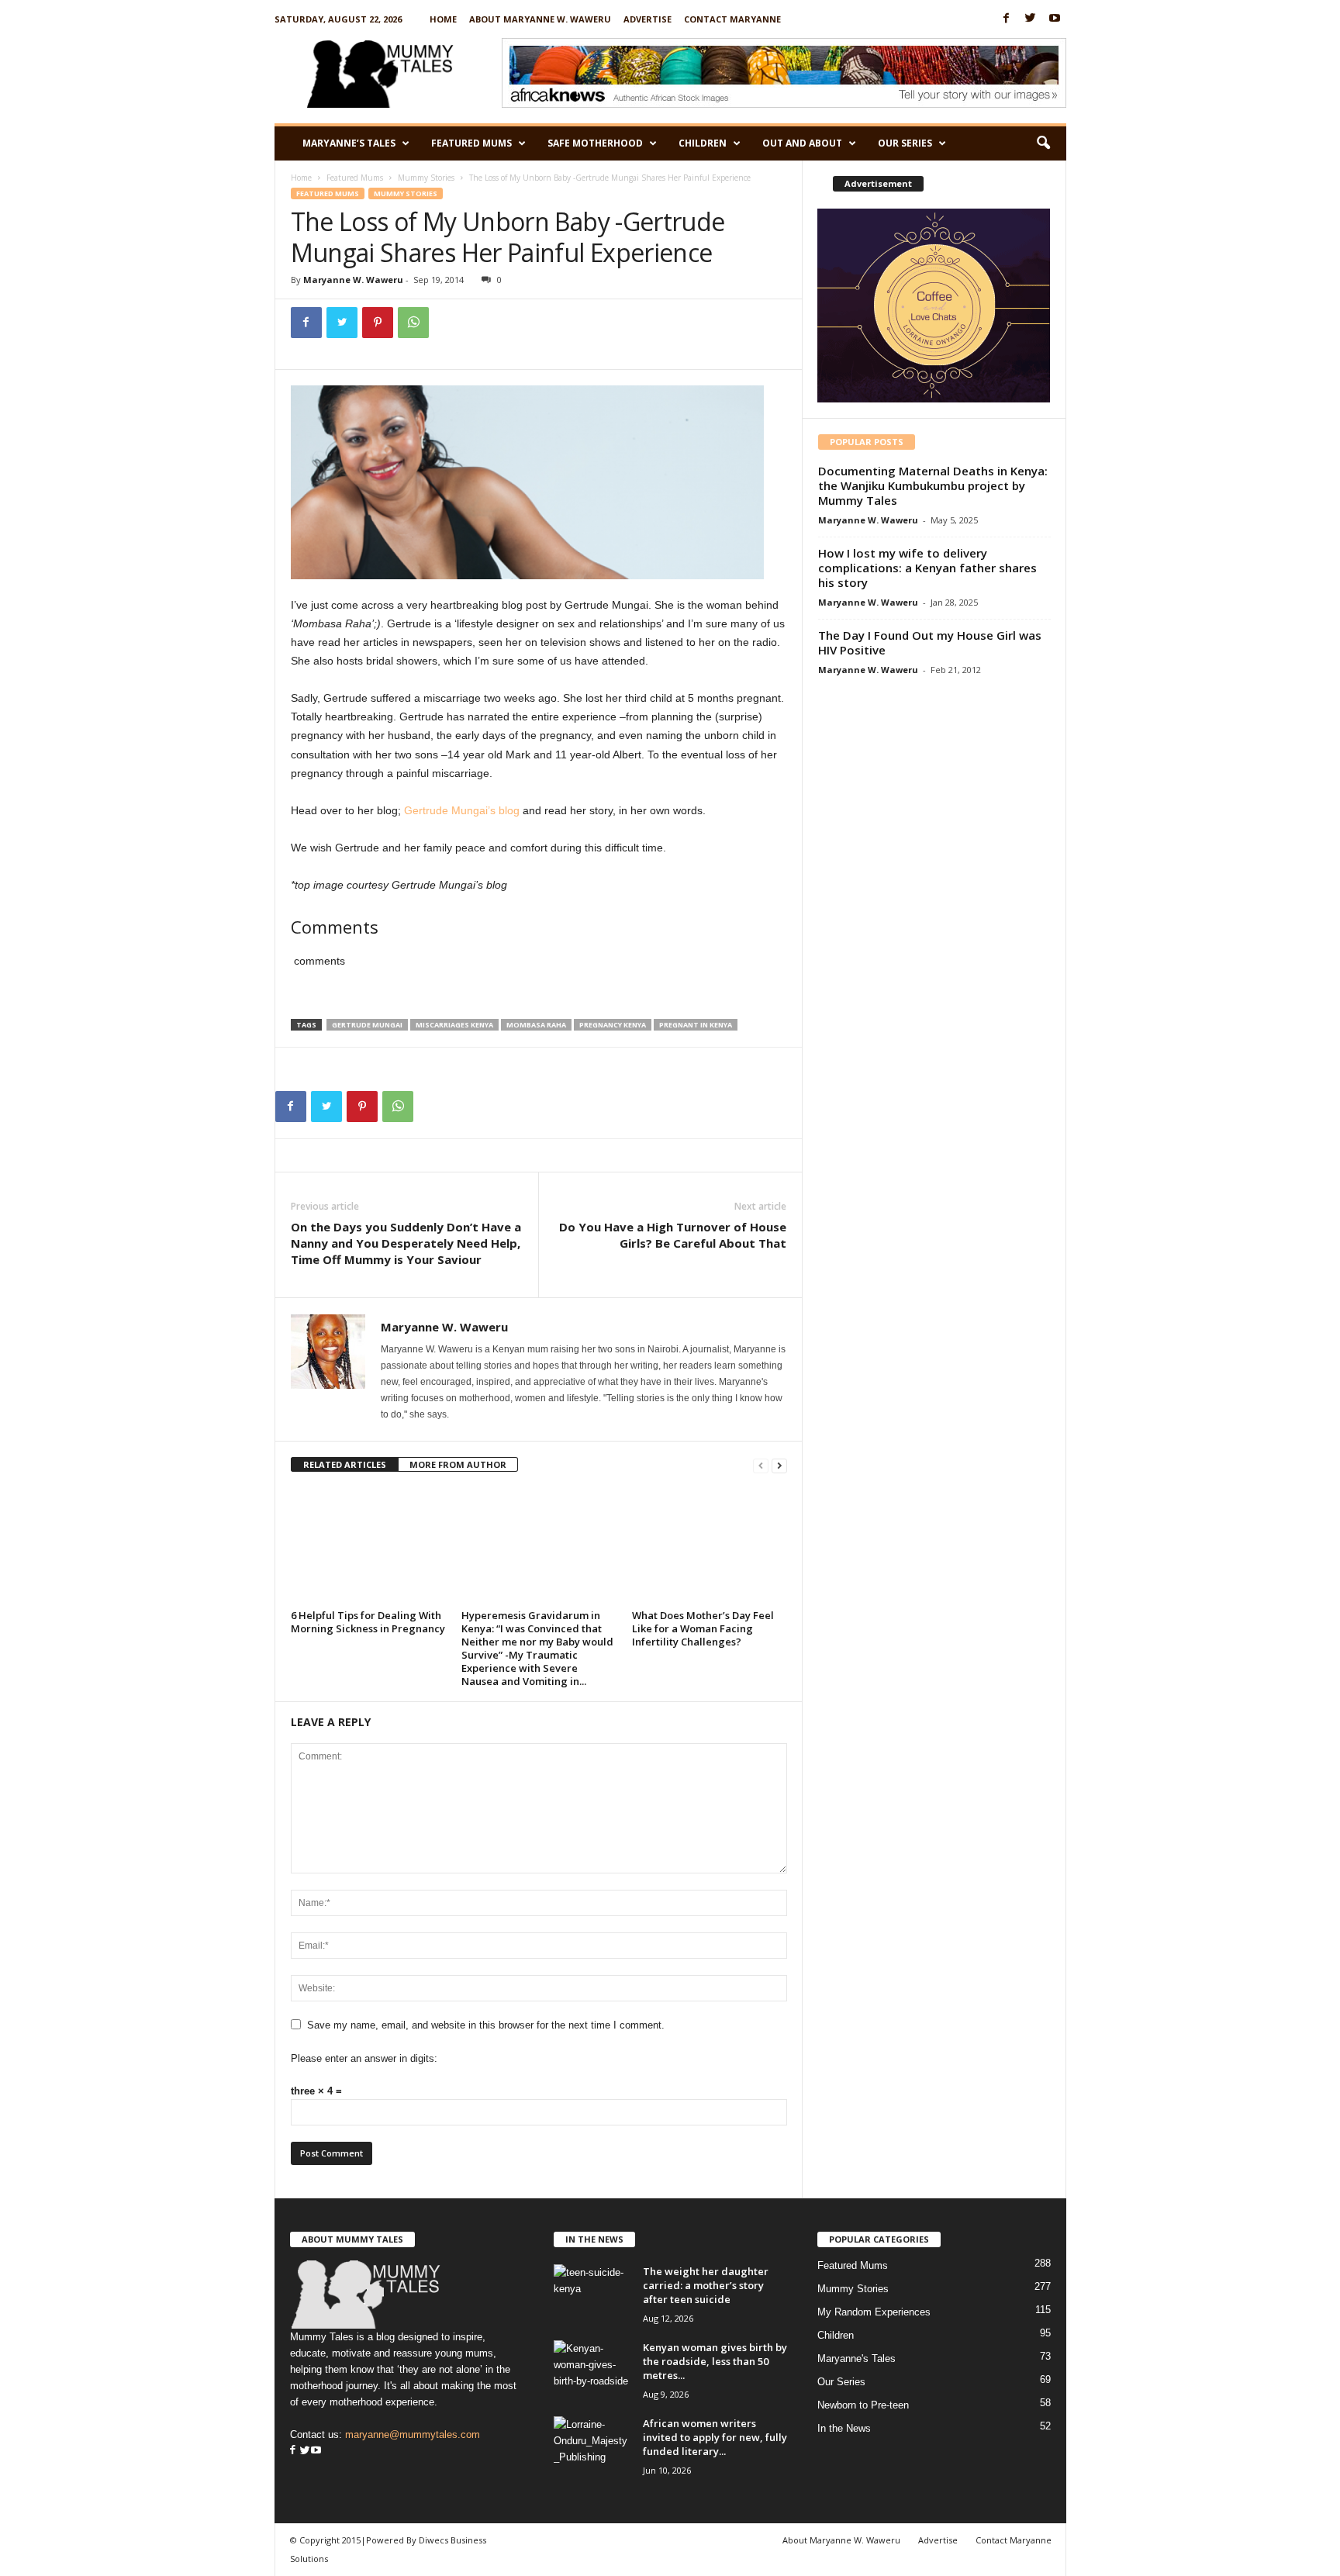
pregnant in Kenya (696, 1025)
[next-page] (779, 1465)
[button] (1043, 143)
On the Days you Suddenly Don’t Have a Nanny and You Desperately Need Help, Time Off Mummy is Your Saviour (406, 1243)
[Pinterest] (378, 323)
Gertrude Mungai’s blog (462, 810)
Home (443, 19)
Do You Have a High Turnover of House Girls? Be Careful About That (673, 1235)
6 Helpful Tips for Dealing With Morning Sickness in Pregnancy (368, 1622)
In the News (844, 2428)
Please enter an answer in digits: (364, 2058)
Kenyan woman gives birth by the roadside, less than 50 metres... (715, 2361)
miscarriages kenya (454, 1025)
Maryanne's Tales (856, 2358)
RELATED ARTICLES (345, 1464)
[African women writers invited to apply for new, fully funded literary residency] (592, 2445)
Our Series (905, 143)
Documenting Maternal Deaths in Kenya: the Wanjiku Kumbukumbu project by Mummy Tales (933, 485)
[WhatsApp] (413, 323)
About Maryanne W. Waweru (540, 19)
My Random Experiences (874, 2312)
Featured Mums (471, 143)
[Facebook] (1007, 19)
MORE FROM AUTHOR (458, 1464)
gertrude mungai (367, 1025)
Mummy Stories (426, 178)
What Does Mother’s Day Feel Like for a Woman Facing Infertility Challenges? (703, 1628)
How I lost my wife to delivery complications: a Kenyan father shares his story (927, 568)
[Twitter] (1031, 19)
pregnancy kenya (613, 1025)
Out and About (802, 143)
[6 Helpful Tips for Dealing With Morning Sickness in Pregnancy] (368, 1546)
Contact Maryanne (732, 19)
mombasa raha (536, 1025)
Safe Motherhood (595, 143)
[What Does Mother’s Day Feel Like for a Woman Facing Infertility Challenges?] (710, 1546)
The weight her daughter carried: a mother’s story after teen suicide (706, 2285)
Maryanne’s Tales (349, 143)
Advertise (648, 19)
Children (703, 143)
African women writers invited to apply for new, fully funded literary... (715, 2437)
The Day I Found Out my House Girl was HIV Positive (930, 642)
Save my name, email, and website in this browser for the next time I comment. (486, 2025)
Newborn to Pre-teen (863, 2405)
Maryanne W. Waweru (353, 280)
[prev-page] (761, 1465)
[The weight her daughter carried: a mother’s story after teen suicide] (592, 2293)
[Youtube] (1055, 19)
